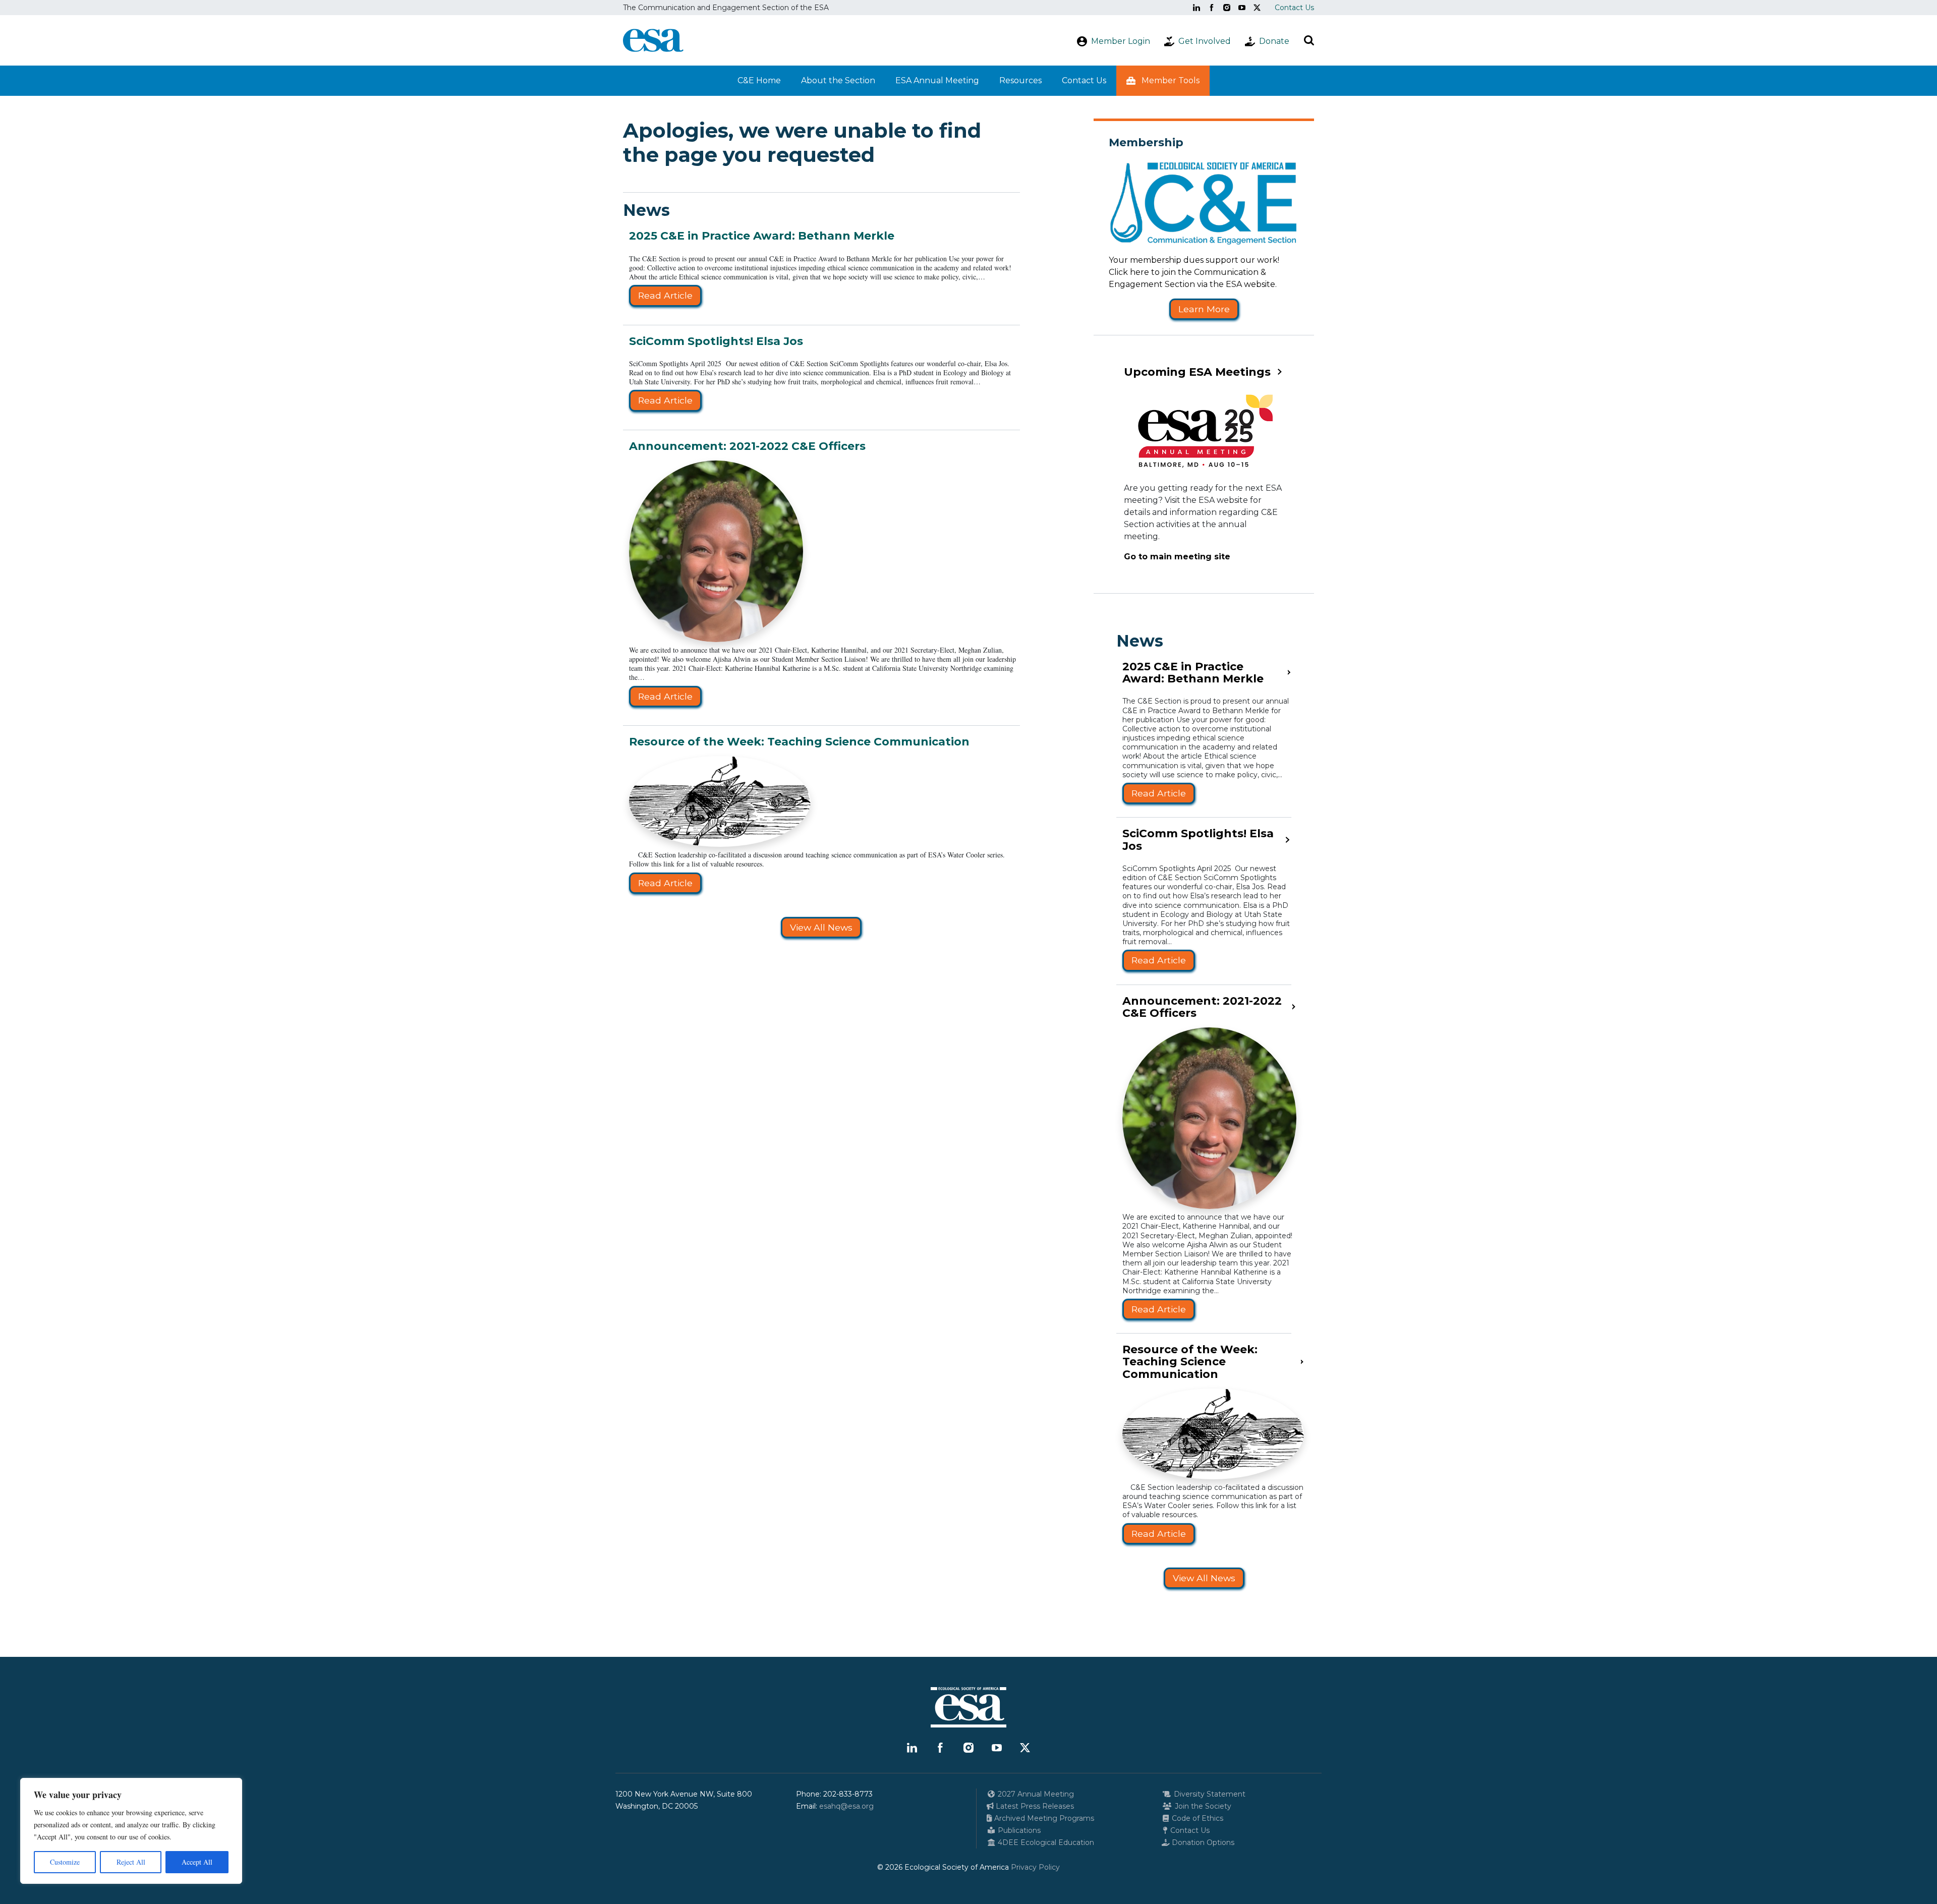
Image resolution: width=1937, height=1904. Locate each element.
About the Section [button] (838, 80)
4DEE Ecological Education (1045, 1842)
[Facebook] (1212, 8)
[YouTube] (1242, 8)
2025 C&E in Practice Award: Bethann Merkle (762, 236)
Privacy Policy (1035, 1867)
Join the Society (1202, 1806)
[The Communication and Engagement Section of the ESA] (653, 40)
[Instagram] (1227, 8)
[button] (1163, 81)
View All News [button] (821, 927)
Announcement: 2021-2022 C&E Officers (747, 446)
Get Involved (1205, 41)
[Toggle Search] (1309, 40)
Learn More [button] (1204, 309)
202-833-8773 (848, 1794)
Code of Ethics (1197, 1818)
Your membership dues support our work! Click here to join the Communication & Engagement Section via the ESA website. (1194, 272)
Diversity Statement (1209, 1794)
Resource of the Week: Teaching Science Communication (799, 742)
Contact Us (1294, 8)
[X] (1257, 8)
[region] (131, 1831)
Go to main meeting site (1177, 557)
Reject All (131, 1862)
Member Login (1121, 41)
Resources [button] (1020, 80)
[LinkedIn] (1197, 8)
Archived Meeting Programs (1043, 1818)
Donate (1274, 41)
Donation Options (1202, 1842)
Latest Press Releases (1034, 1806)
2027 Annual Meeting (1035, 1794)
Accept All (197, 1862)
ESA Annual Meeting (937, 80)
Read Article (665, 295)
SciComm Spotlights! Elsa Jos (716, 341)
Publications (1018, 1830)
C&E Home (759, 80)
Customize (65, 1862)
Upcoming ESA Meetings (1197, 372)
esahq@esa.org (846, 1806)
